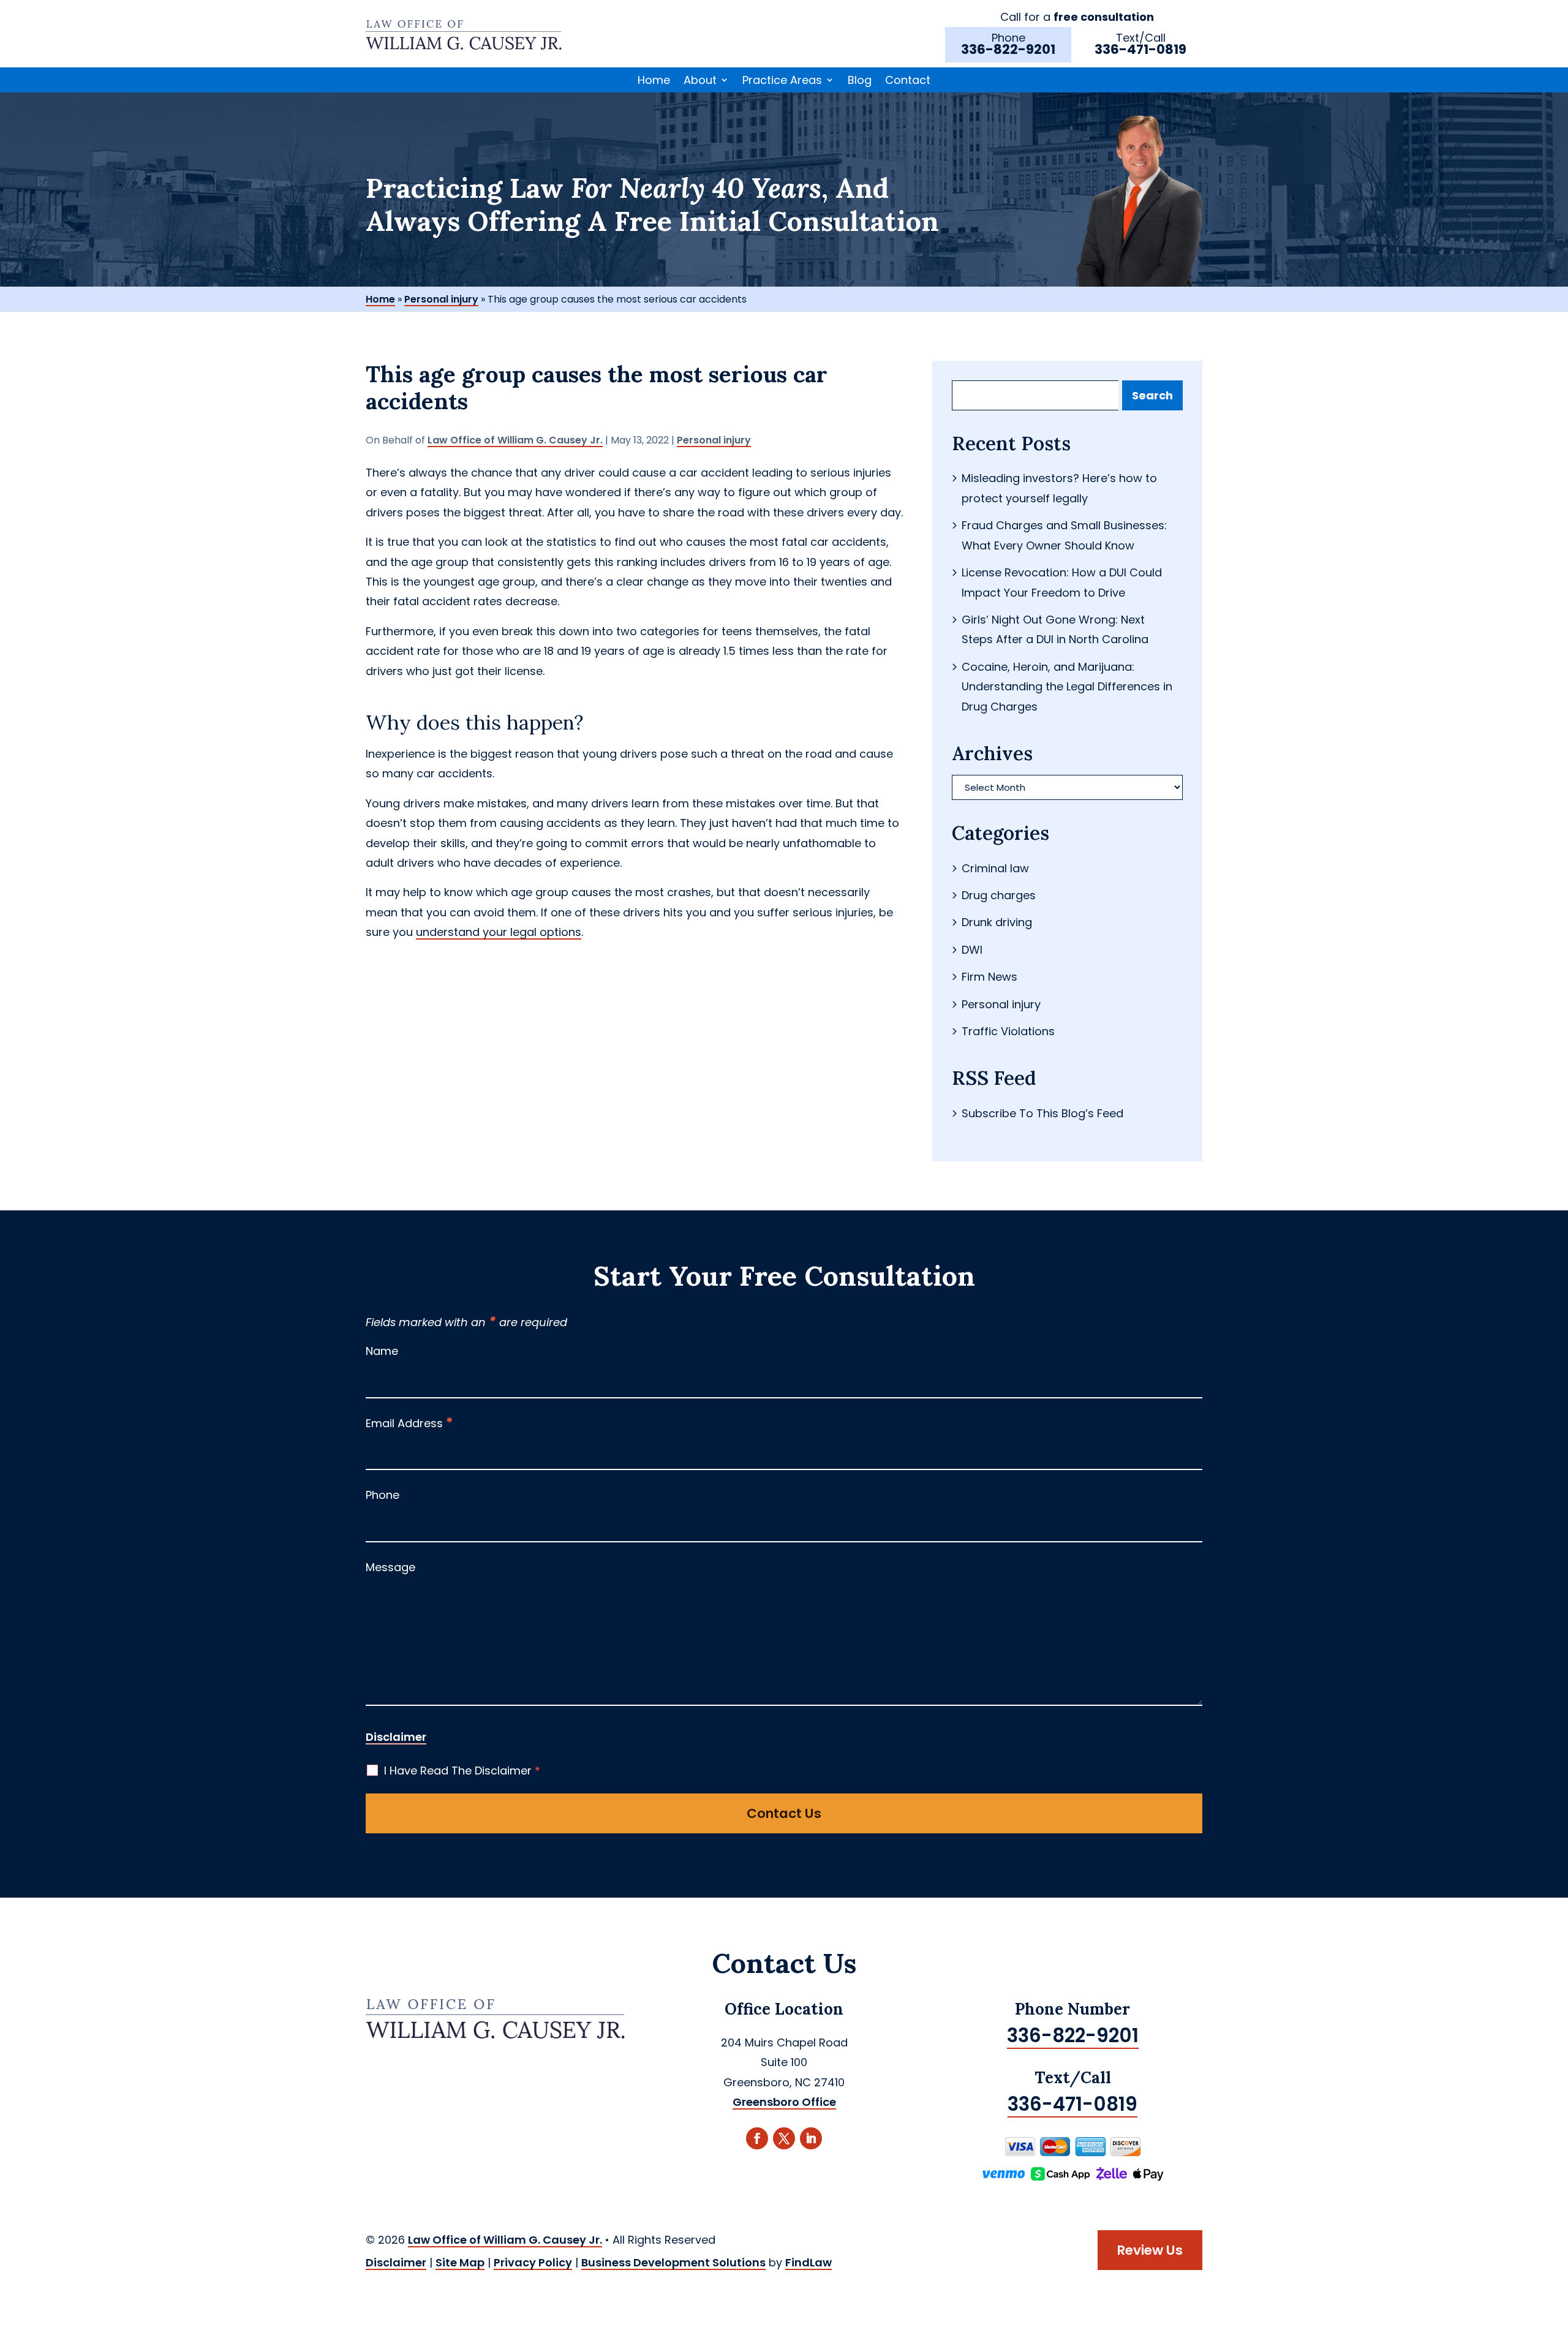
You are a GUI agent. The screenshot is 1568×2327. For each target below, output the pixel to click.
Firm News (989, 977)
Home (654, 81)
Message (390, 1567)
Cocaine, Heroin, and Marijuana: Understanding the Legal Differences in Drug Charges (1067, 687)
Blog (860, 81)
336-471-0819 (1140, 49)
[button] (1556, 2238)
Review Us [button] (1150, 2250)
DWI (972, 950)
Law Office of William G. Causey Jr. (515, 440)
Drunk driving (997, 922)
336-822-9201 (1008, 49)
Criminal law (995, 868)
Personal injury (714, 440)
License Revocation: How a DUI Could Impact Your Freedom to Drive (1062, 582)
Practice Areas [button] (782, 81)
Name (382, 1351)
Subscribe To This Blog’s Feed (1042, 1113)
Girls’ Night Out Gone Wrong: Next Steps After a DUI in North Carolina (1055, 629)
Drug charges (999, 895)
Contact (908, 81)
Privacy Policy (533, 2262)
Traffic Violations (1008, 1031)
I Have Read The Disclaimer (462, 1771)
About (700, 81)
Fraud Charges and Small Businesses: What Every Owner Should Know (1064, 535)
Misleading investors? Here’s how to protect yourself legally (1059, 488)
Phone (383, 1495)
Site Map (460, 2262)
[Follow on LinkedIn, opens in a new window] (811, 2138)
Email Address (409, 1423)
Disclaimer (396, 1737)
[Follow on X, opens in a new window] (784, 2138)
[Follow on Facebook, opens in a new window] (757, 2138)
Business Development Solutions (673, 2262)
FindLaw (809, 2262)
